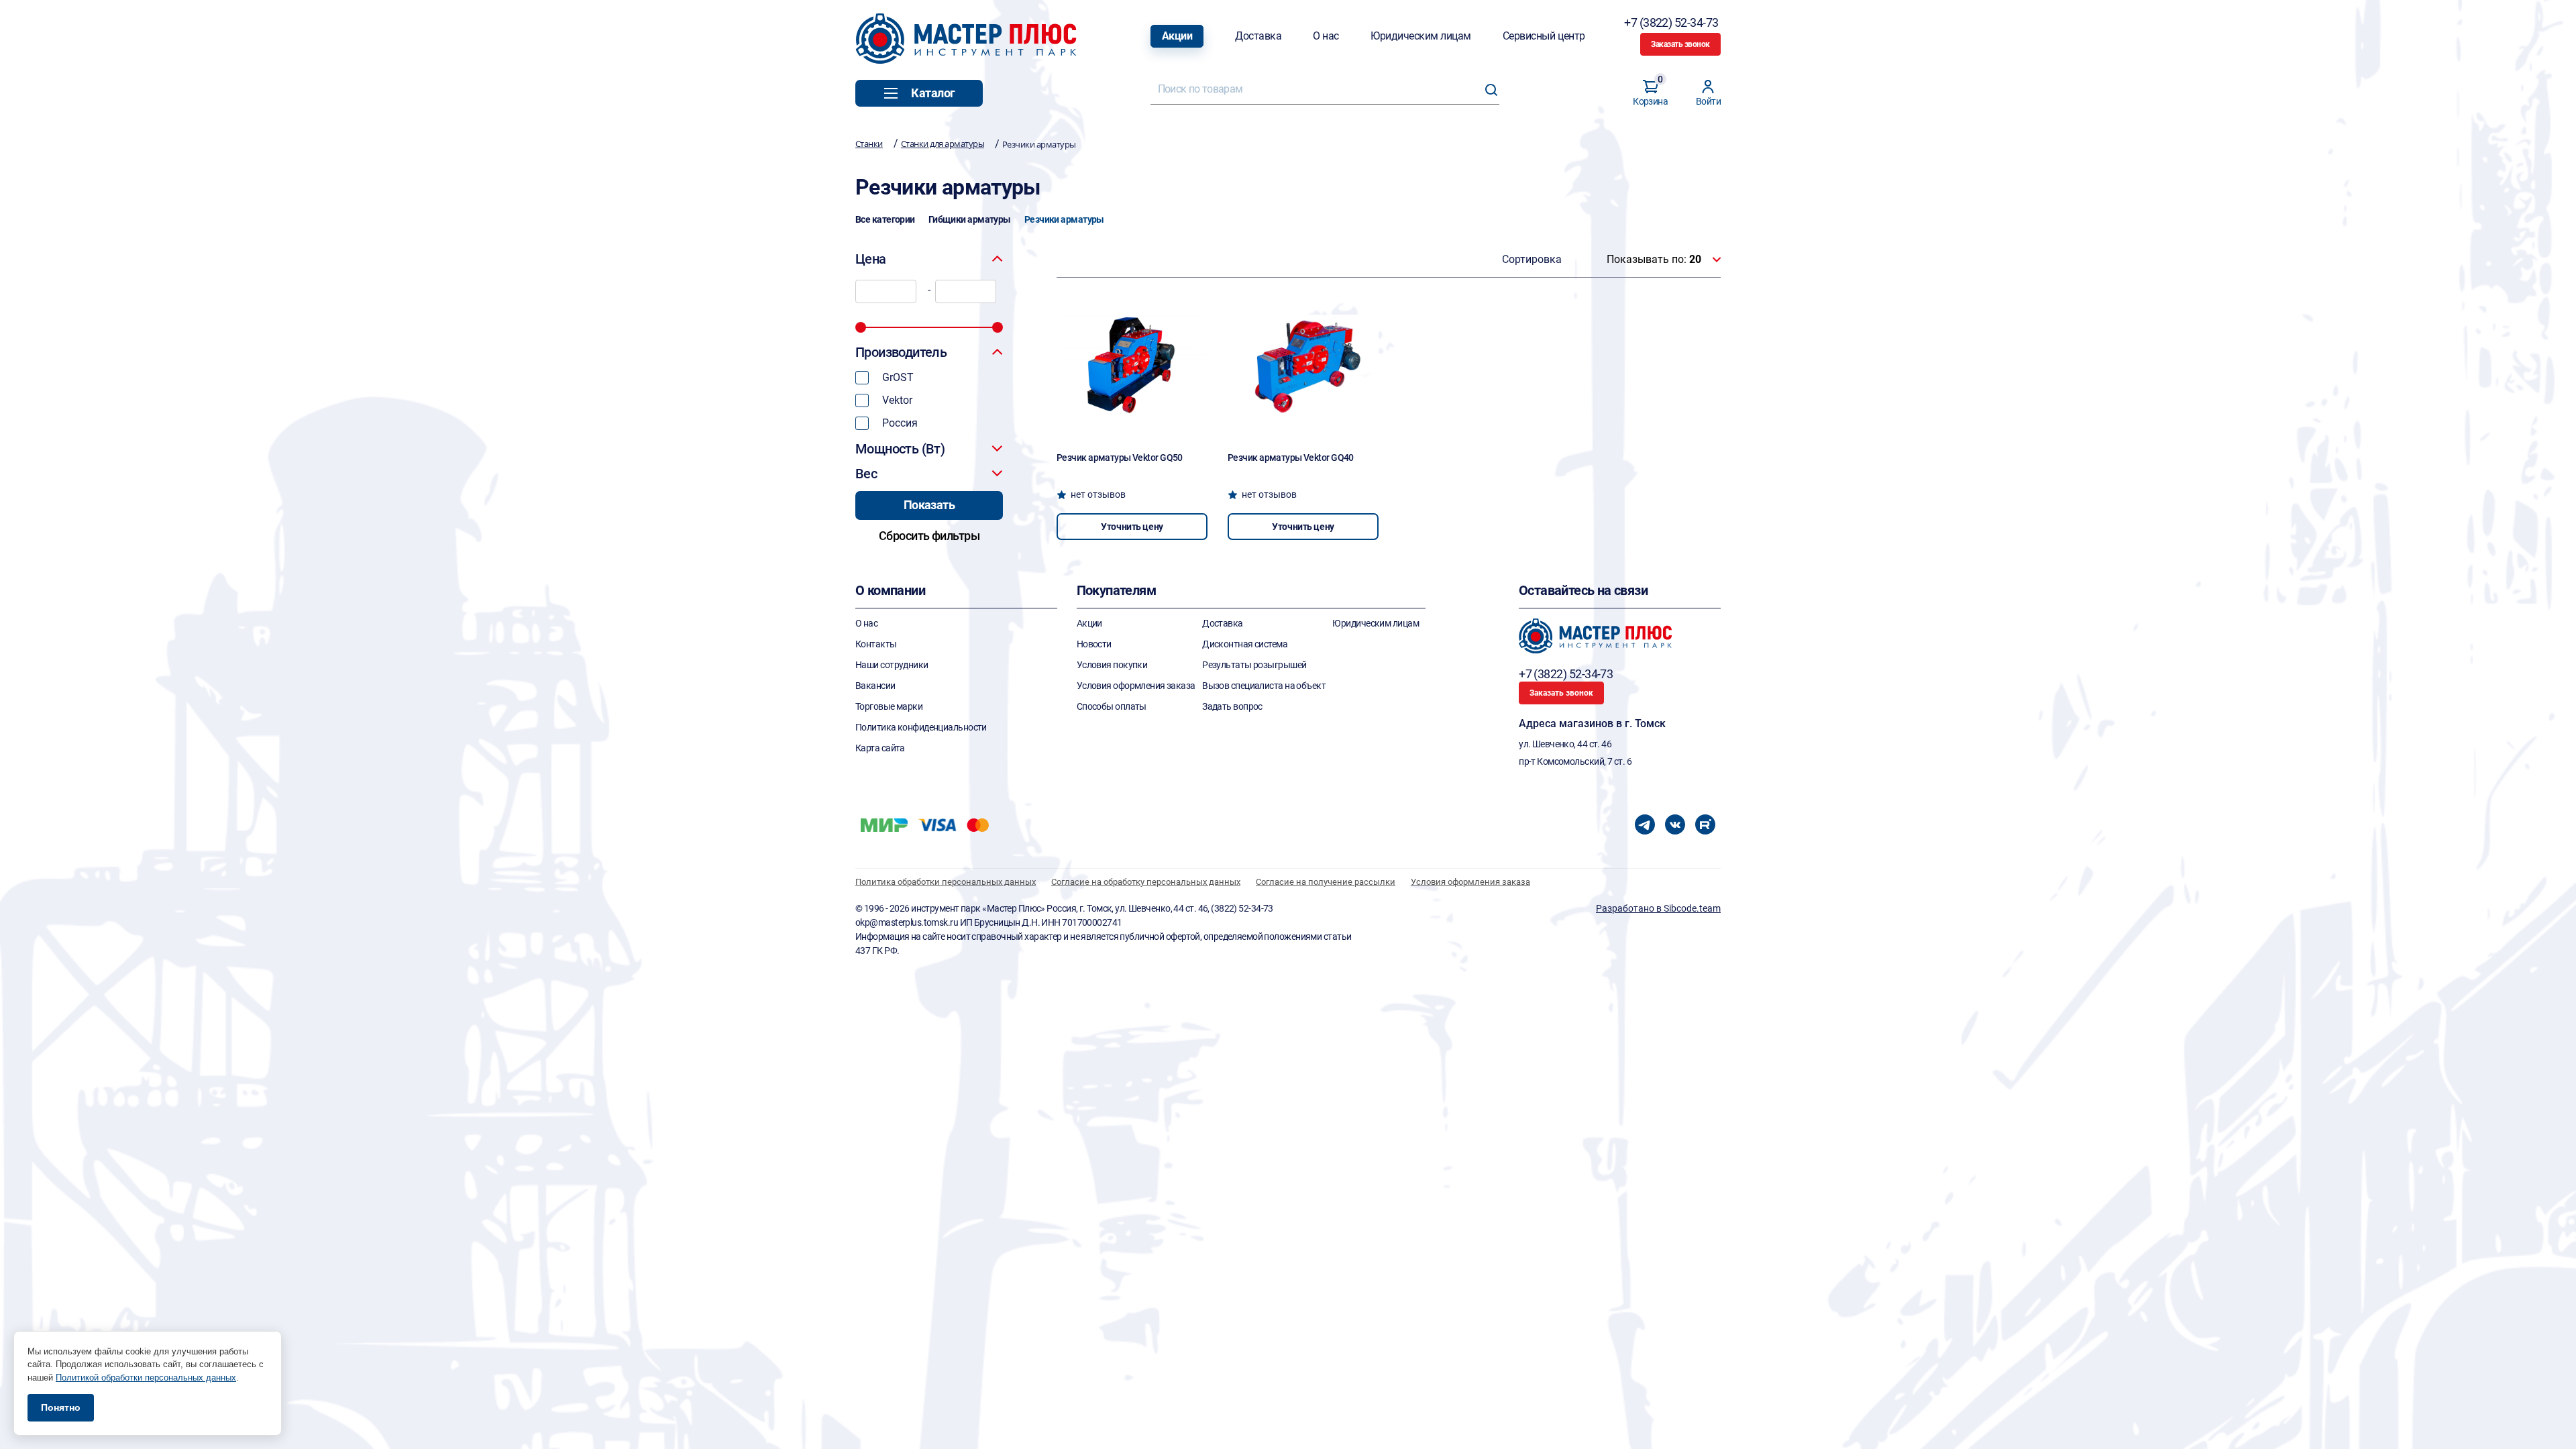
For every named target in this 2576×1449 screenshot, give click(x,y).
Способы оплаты (1112, 706)
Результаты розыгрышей (1254, 665)
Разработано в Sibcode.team (1658, 908)
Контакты (876, 644)
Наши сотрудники (892, 665)
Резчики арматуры (1064, 219)
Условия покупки (1112, 665)
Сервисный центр (1544, 36)
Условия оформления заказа (1136, 686)
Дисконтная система (1245, 644)
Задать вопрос (1232, 706)
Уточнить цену (1132, 527)
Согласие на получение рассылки (1326, 882)
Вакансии (875, 686)
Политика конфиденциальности (921, 727)
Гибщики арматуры (970, 219)
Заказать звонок (1680, 44)
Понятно (61, 1407)
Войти (1708, 101)
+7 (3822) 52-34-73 (1672, 22)
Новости (1094, 644)
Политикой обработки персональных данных (146, 1378)
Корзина (1650, 93)
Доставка (1258, 36)
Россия (900, 423)
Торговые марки (889, 706)
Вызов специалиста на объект (1264, 686)
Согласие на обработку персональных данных (1146, 882)
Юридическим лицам (1421, 36)
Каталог (933, 93)
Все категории (885, 219)
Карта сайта (880, 748)
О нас (1326, 36)
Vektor (897, 400)
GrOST (898, 377)
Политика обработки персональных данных (946, 882)
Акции (1177, 36)
